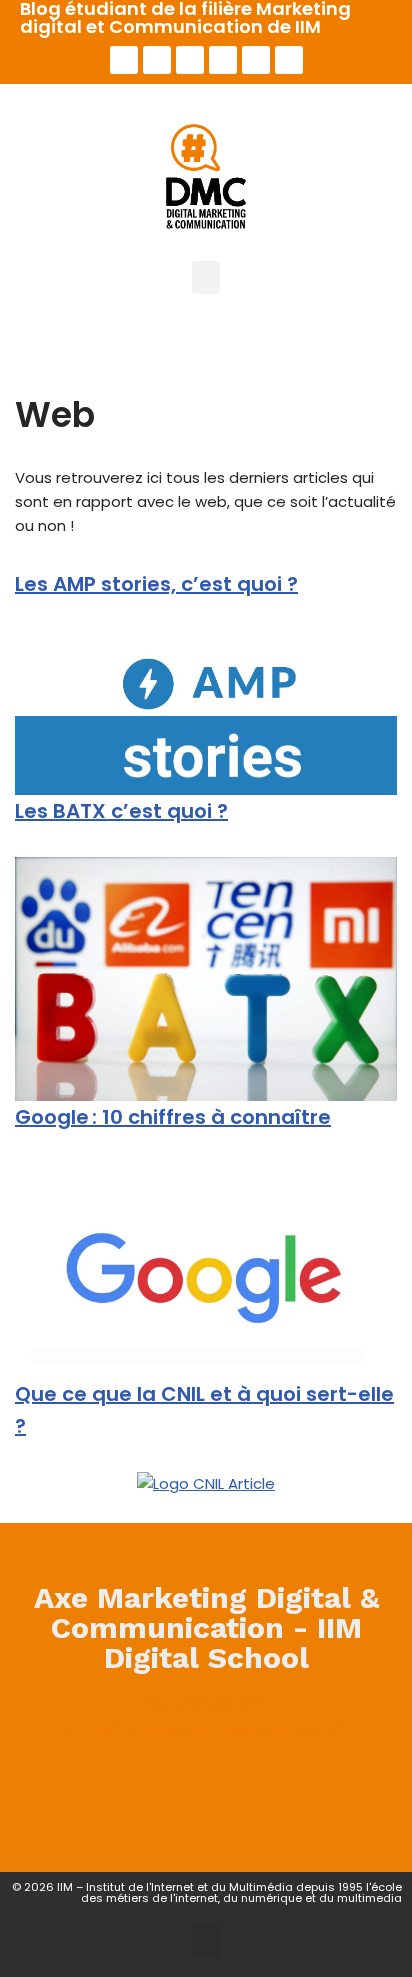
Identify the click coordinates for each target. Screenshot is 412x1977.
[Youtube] (223, 60)
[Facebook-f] (124, 60)
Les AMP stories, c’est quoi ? (156, 584)
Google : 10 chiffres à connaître (173, 1117)
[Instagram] (256, 60)
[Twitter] (157, 60)
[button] (206, 277)
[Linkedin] (190, 60)
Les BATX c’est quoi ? (121, 811)
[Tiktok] (289, 60)
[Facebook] (124, 1787)
